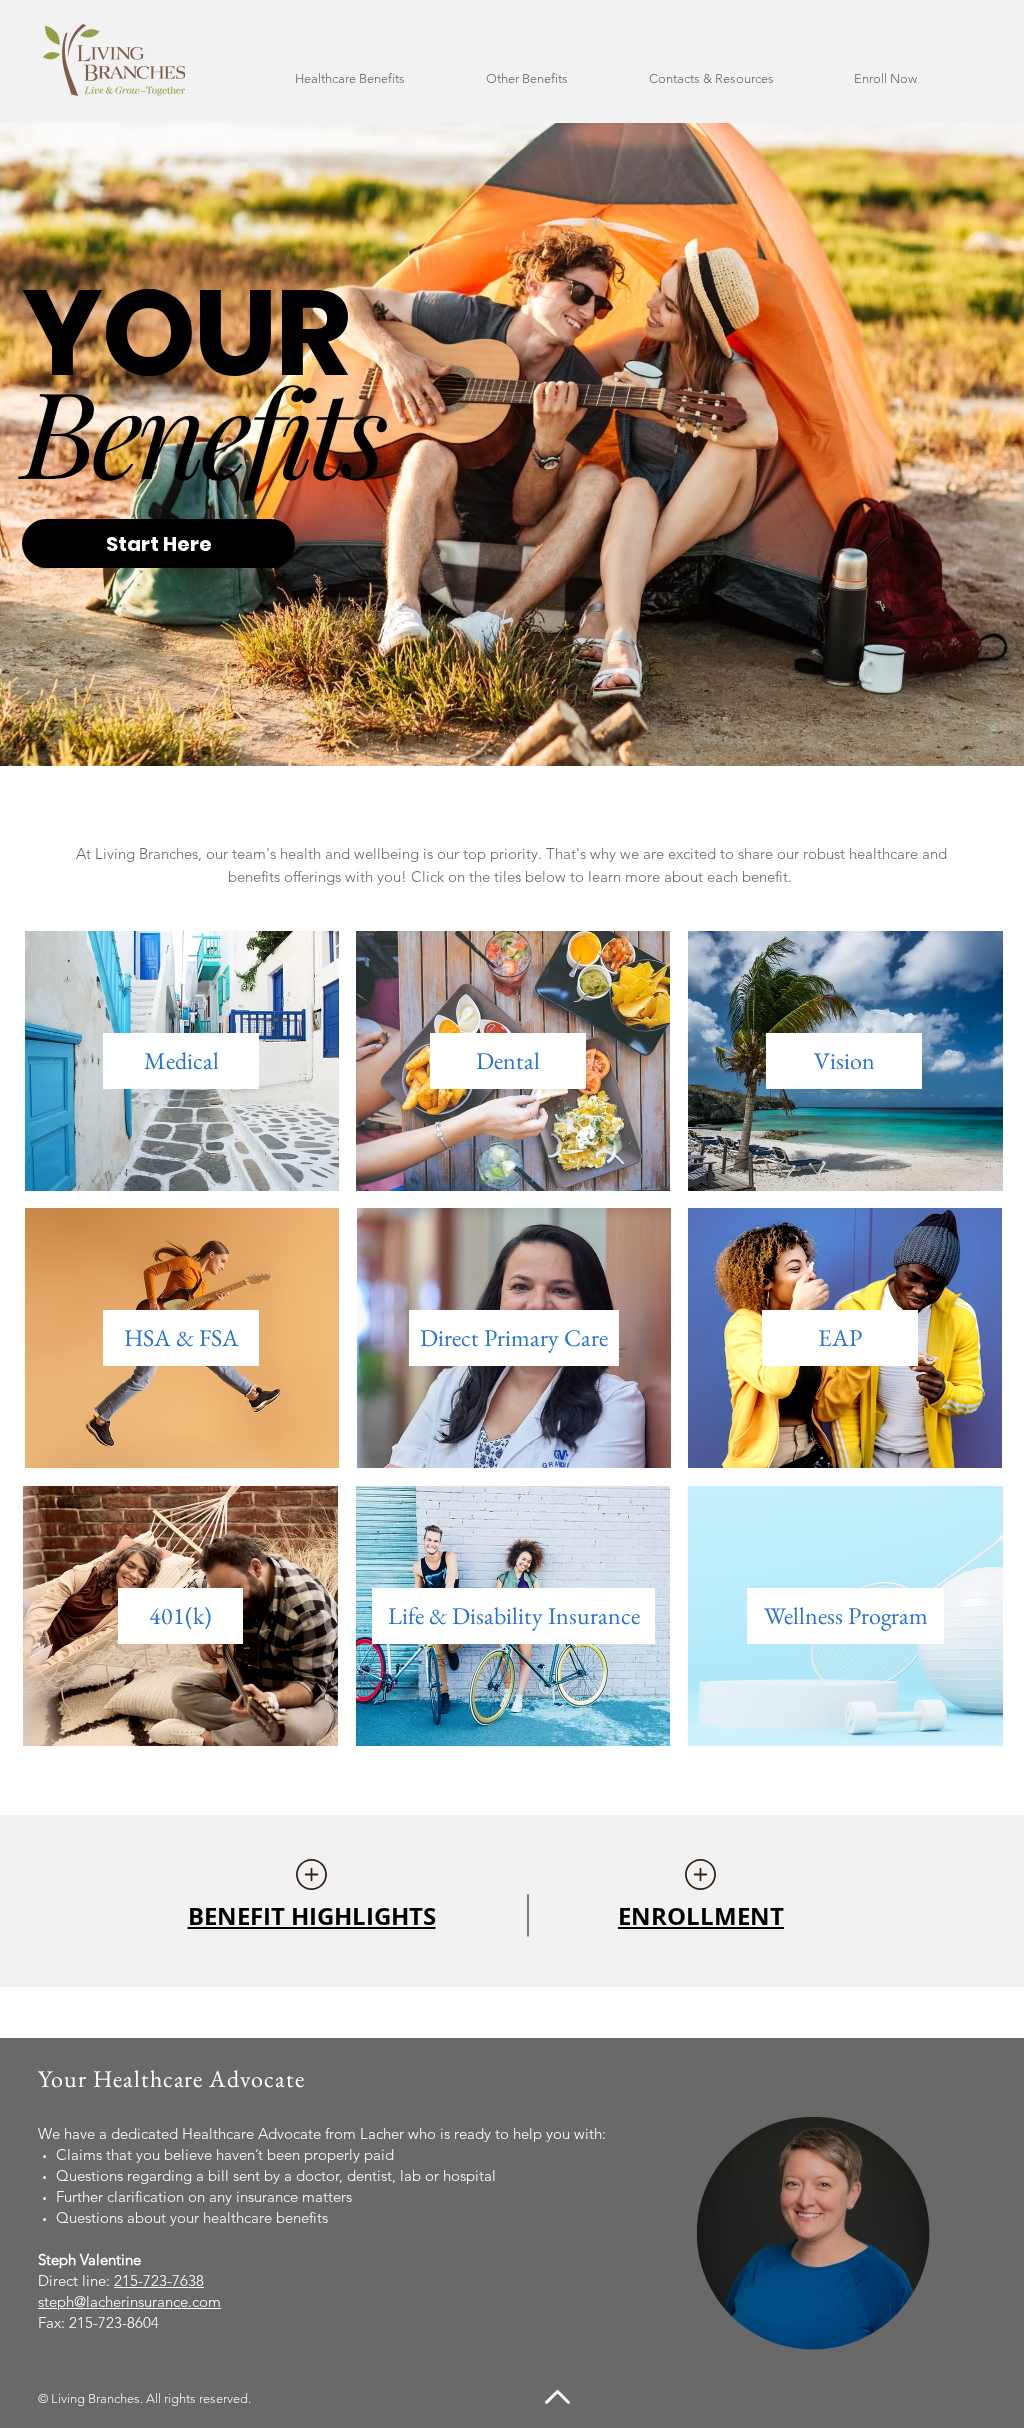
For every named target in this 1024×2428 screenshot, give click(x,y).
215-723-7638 (159, 2280)
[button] (375, 78)
